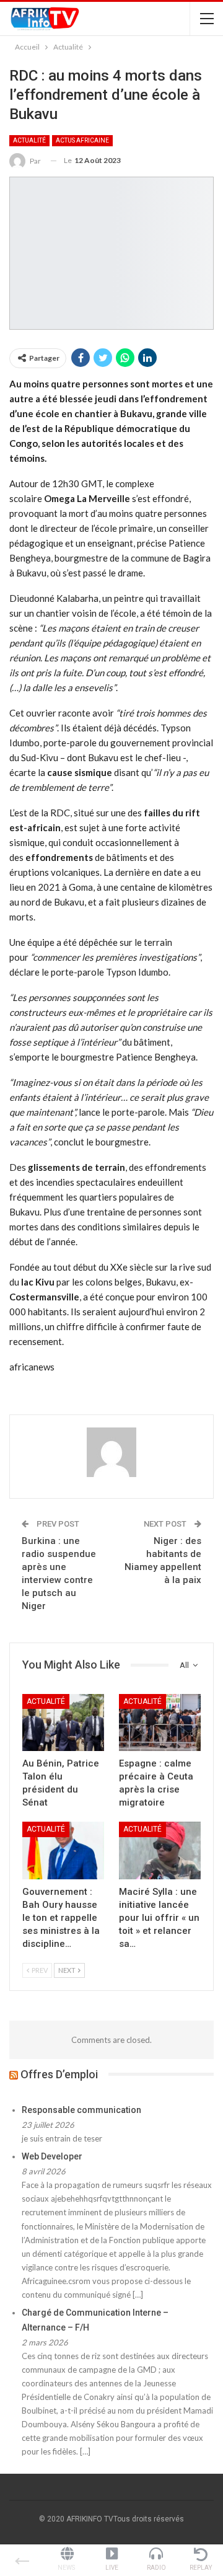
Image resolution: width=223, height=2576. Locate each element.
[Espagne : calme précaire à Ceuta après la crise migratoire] (160, 1722)
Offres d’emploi (59, 2074)
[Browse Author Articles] (111, 1452)
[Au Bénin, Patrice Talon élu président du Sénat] (63, 1722)
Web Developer (52, 2156)
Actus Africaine (82, 140)
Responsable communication (81, 2110)
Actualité (29, 140)
